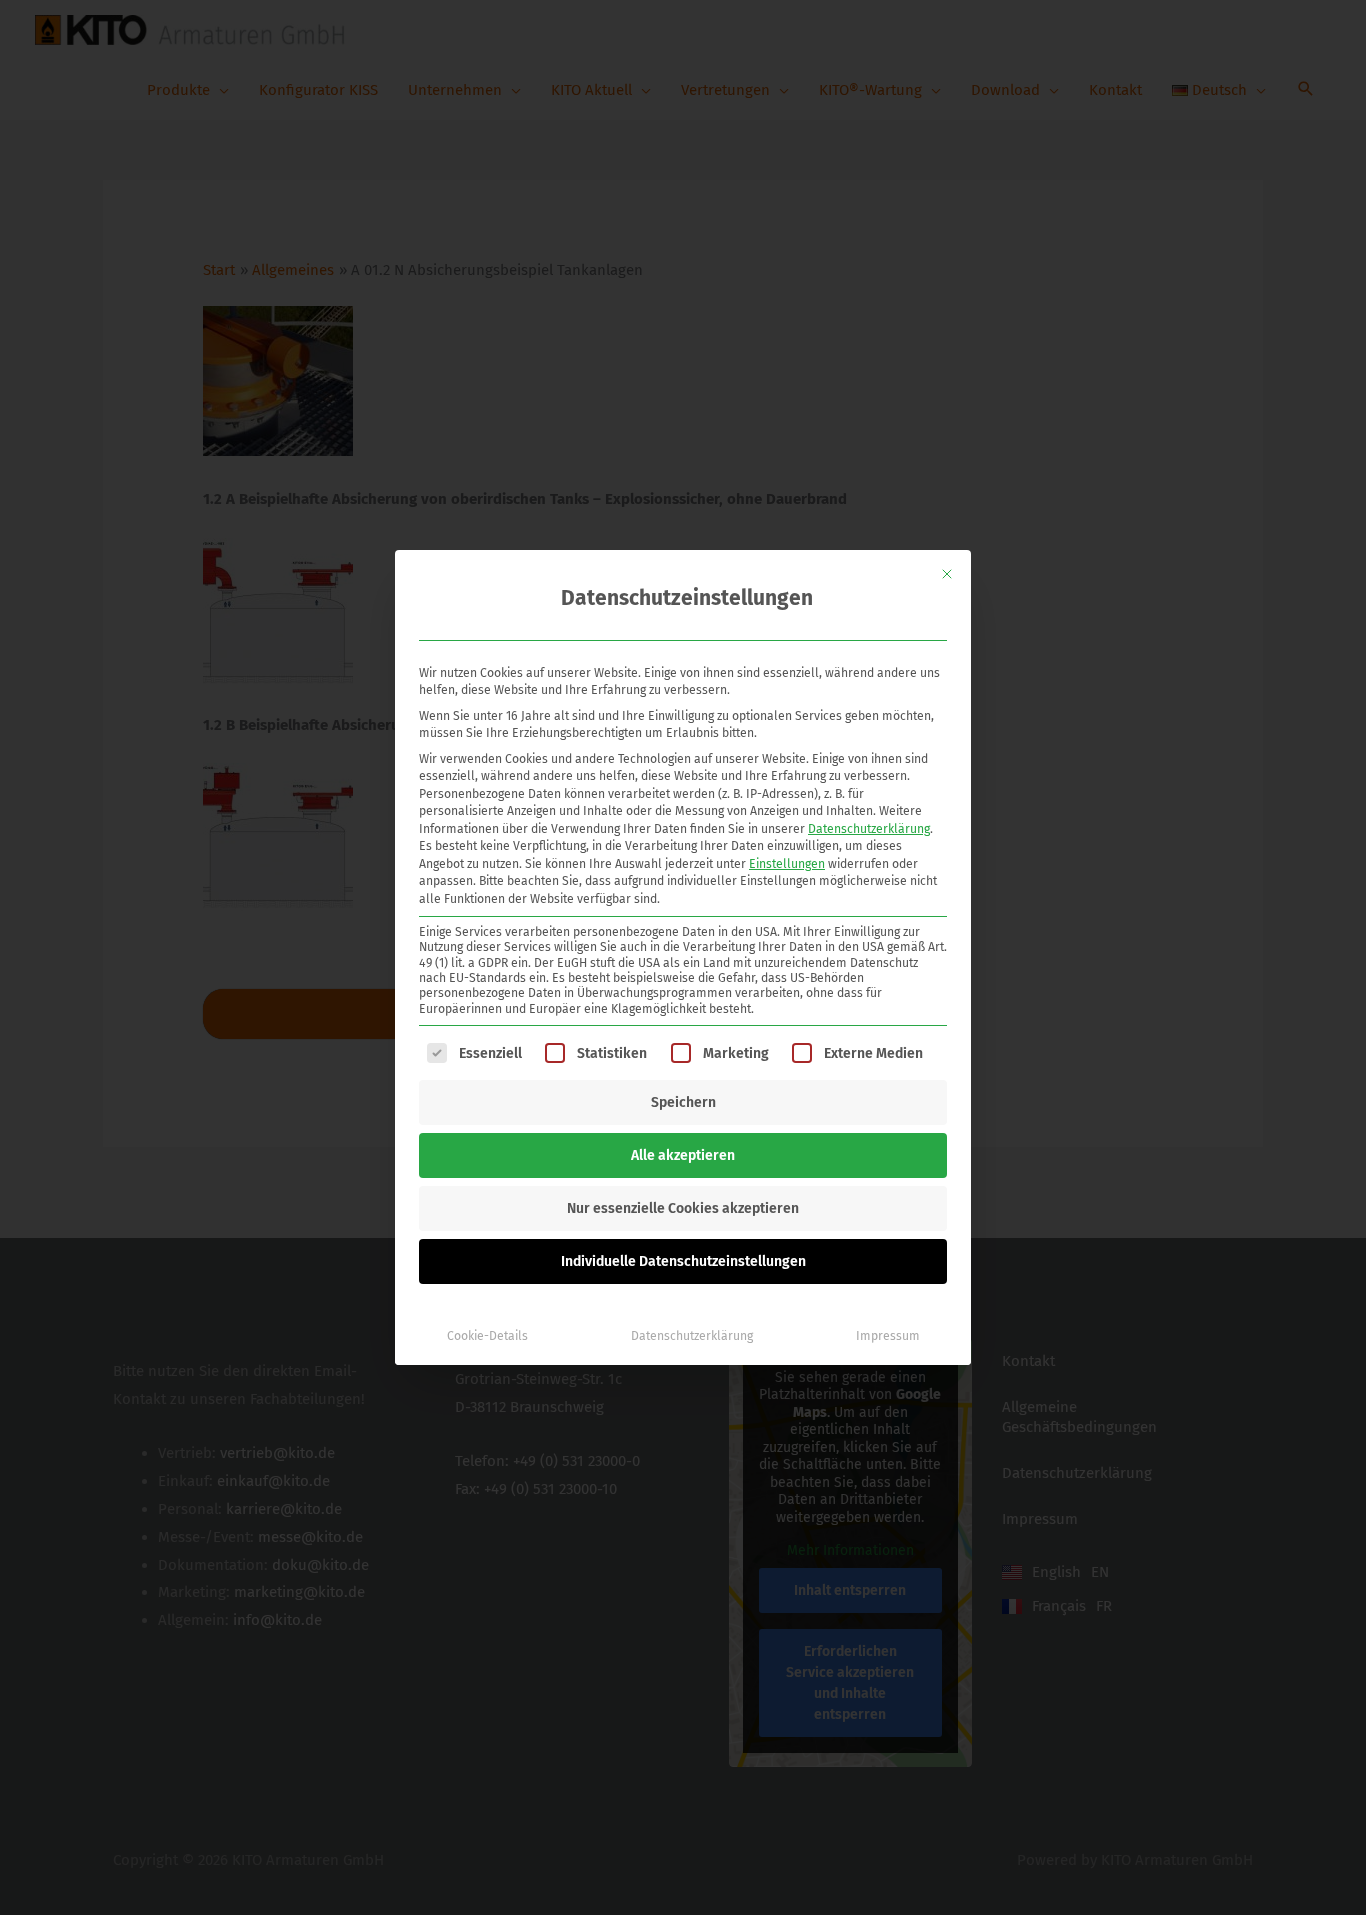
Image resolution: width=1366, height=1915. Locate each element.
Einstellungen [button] (787, 864)
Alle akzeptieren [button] (683, 1155)
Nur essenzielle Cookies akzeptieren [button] (683, 1208)
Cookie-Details (487, 1336)
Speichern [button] (683, 1102)
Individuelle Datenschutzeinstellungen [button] (683, 1261)
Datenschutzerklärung (869, 829)
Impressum (888, 1336)
